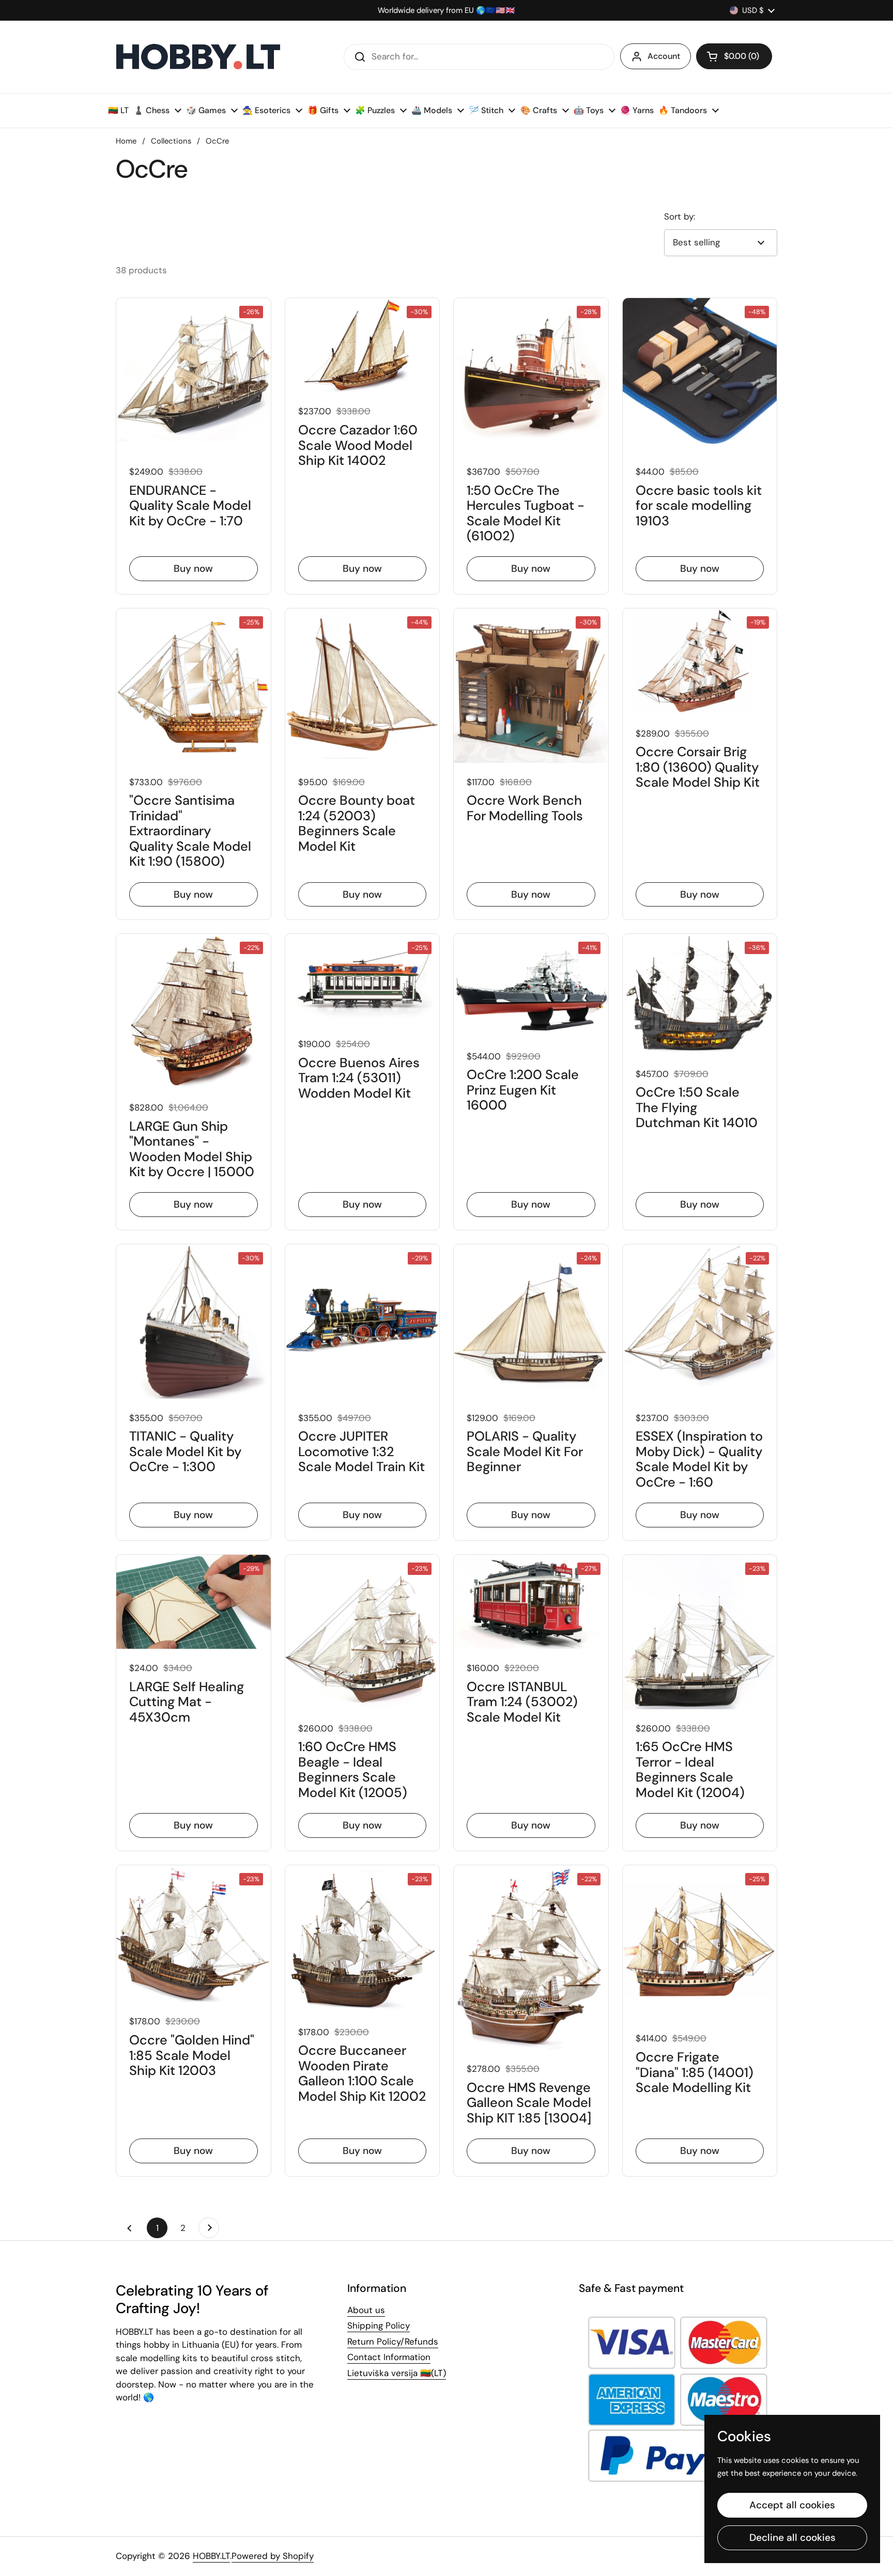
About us (366, 2310)
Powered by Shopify (273, 2556)
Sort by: (680, 216)
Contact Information (389, 2357)
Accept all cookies (792, 2505)
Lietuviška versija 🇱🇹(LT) (397, 2373)
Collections (171, 141)
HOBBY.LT (211, 2556)
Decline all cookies (792, 2538)
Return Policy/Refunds (393, 2341)
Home (126, 141)
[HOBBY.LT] (198, 57)
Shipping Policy (379, 2325)
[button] (734, 56)
